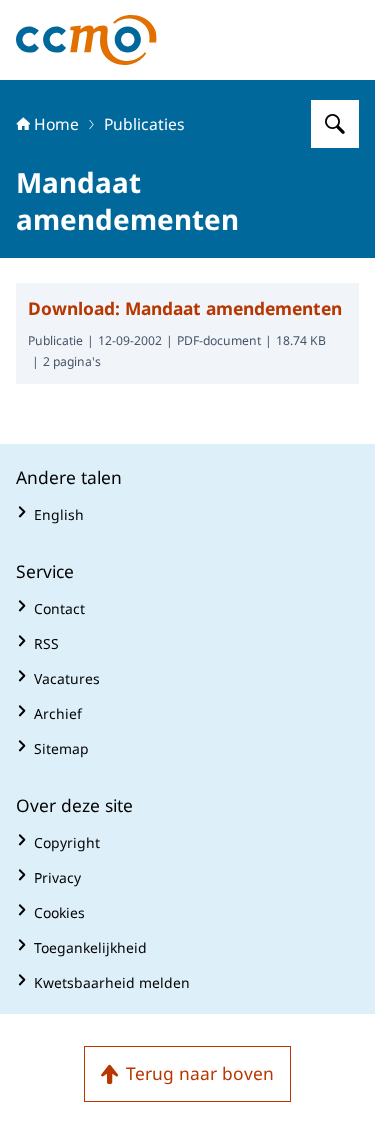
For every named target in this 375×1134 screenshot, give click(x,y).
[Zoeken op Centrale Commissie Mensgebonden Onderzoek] (335, 124)
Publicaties (144, 124)
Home (56, 124)
